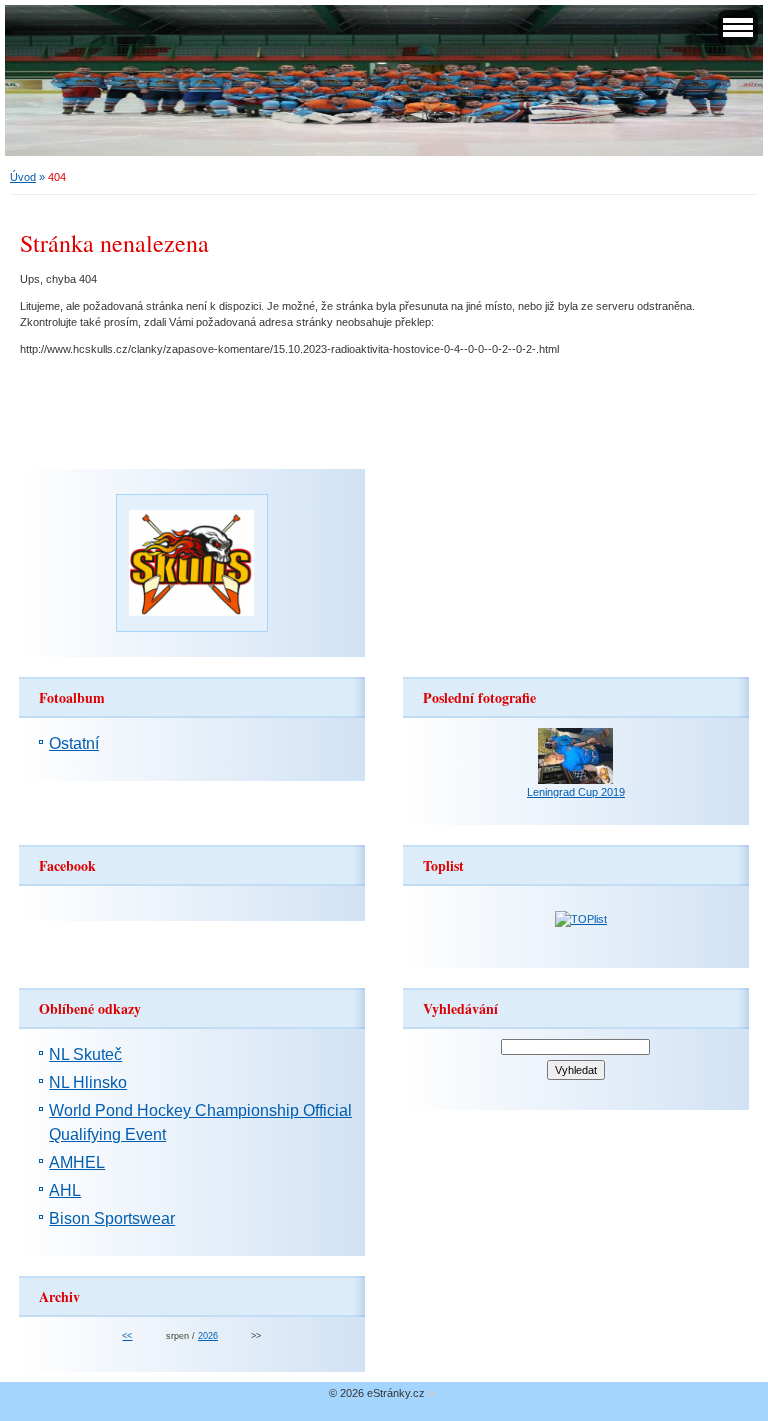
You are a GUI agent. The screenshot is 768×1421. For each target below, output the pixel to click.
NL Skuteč (85, 1054)
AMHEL (77, 1162)
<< (127, 1336)
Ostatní (74, 743)
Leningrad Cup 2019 (576, 792)
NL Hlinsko (88, 1082)
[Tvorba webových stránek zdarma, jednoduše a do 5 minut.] (432, 1394)
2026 (208, 1336)
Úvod (23, 177)
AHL (65, 1190)
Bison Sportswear (112, 1218)
